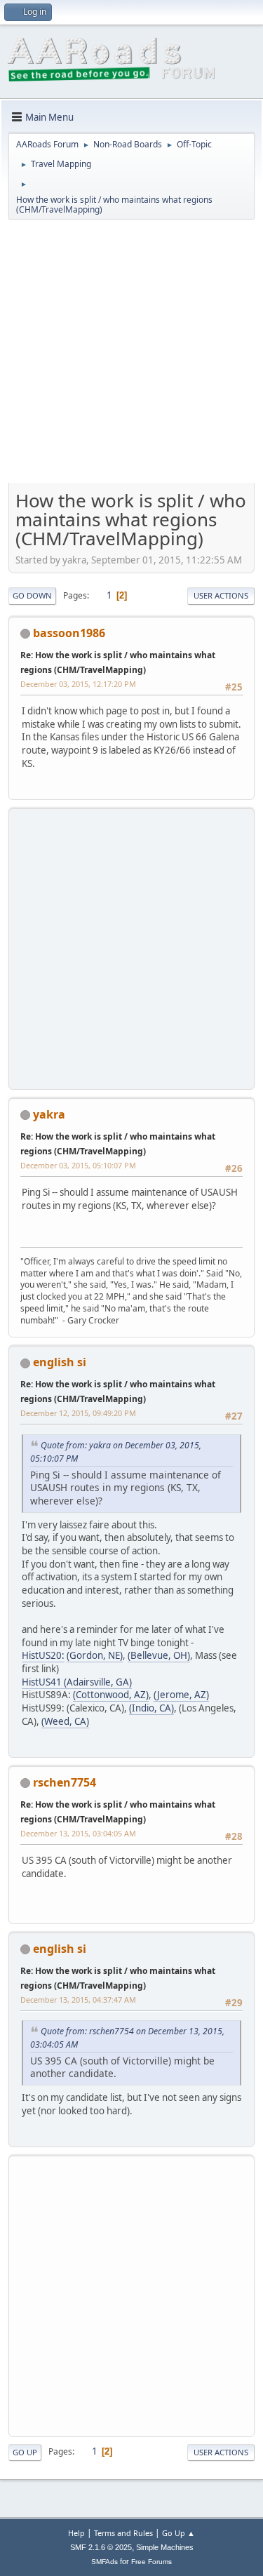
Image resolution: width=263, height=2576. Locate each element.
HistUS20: (43, 1655)
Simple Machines (165, 2547)
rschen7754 (65, 1782)
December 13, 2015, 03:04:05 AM (78, 1833)
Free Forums (151, 2562)
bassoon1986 (69, 633)
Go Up (25, 2452)
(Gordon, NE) (95, 1655)
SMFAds (104, 2562)
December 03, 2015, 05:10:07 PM (78, 1165)
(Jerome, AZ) (181, 1695)
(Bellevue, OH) (159, 1655)
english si (60, 1362)
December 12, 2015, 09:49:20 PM (78, 1413)
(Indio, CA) (151, 1708)
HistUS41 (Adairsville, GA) (77, 1682)
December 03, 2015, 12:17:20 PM (78, 684)
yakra (49, 1114)
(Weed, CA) (65, 1721)
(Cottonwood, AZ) (111, 1695)
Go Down (32, 595)
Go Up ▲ (178, 2533)
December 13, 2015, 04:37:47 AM (78, 2000)
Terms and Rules (123, 2533)
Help (76, 2533)
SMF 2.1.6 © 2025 (101, 2547)
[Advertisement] (131, 356)
